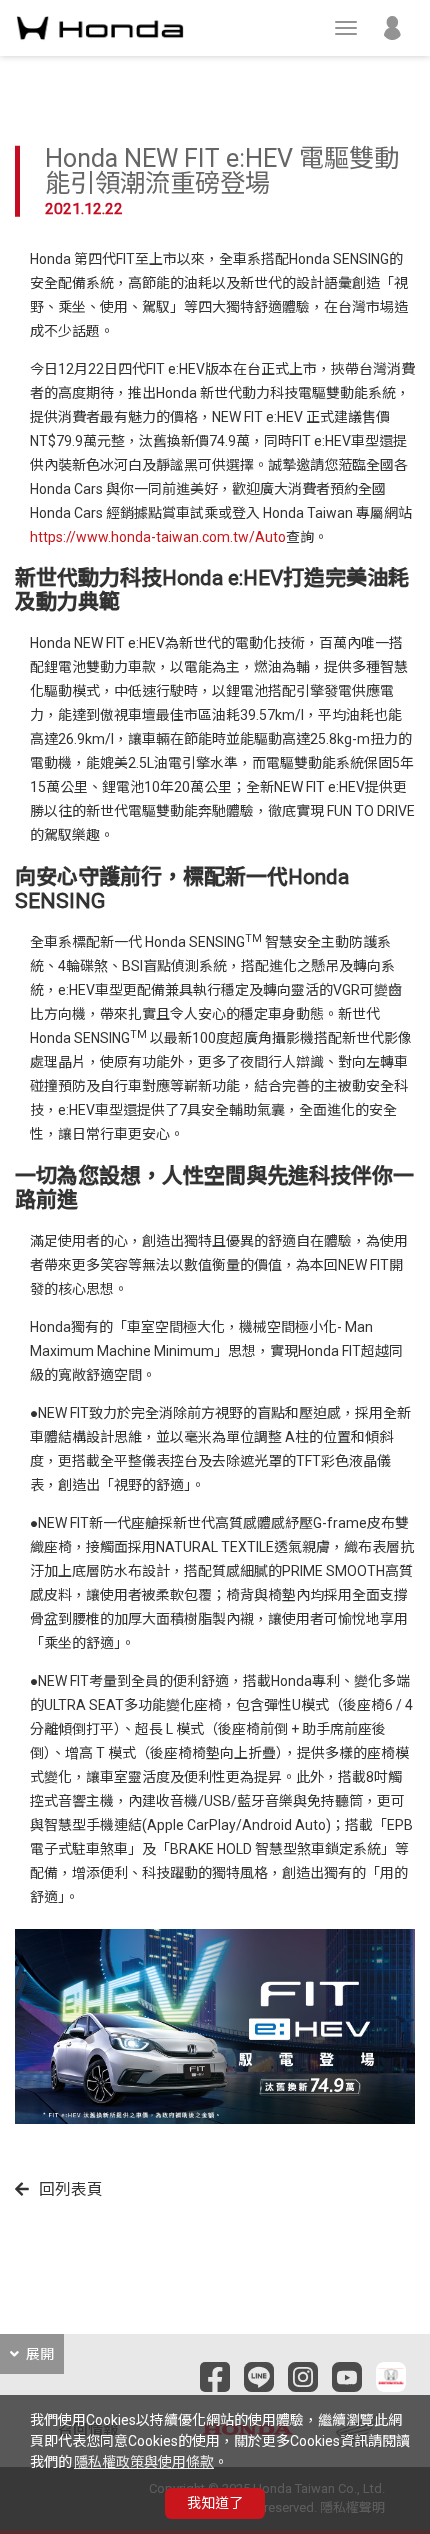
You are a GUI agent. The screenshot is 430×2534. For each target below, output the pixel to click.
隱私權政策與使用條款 (144, 2462)
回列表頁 (71, 2189)
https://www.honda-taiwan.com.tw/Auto (158, 537)
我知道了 (215, 2503)
